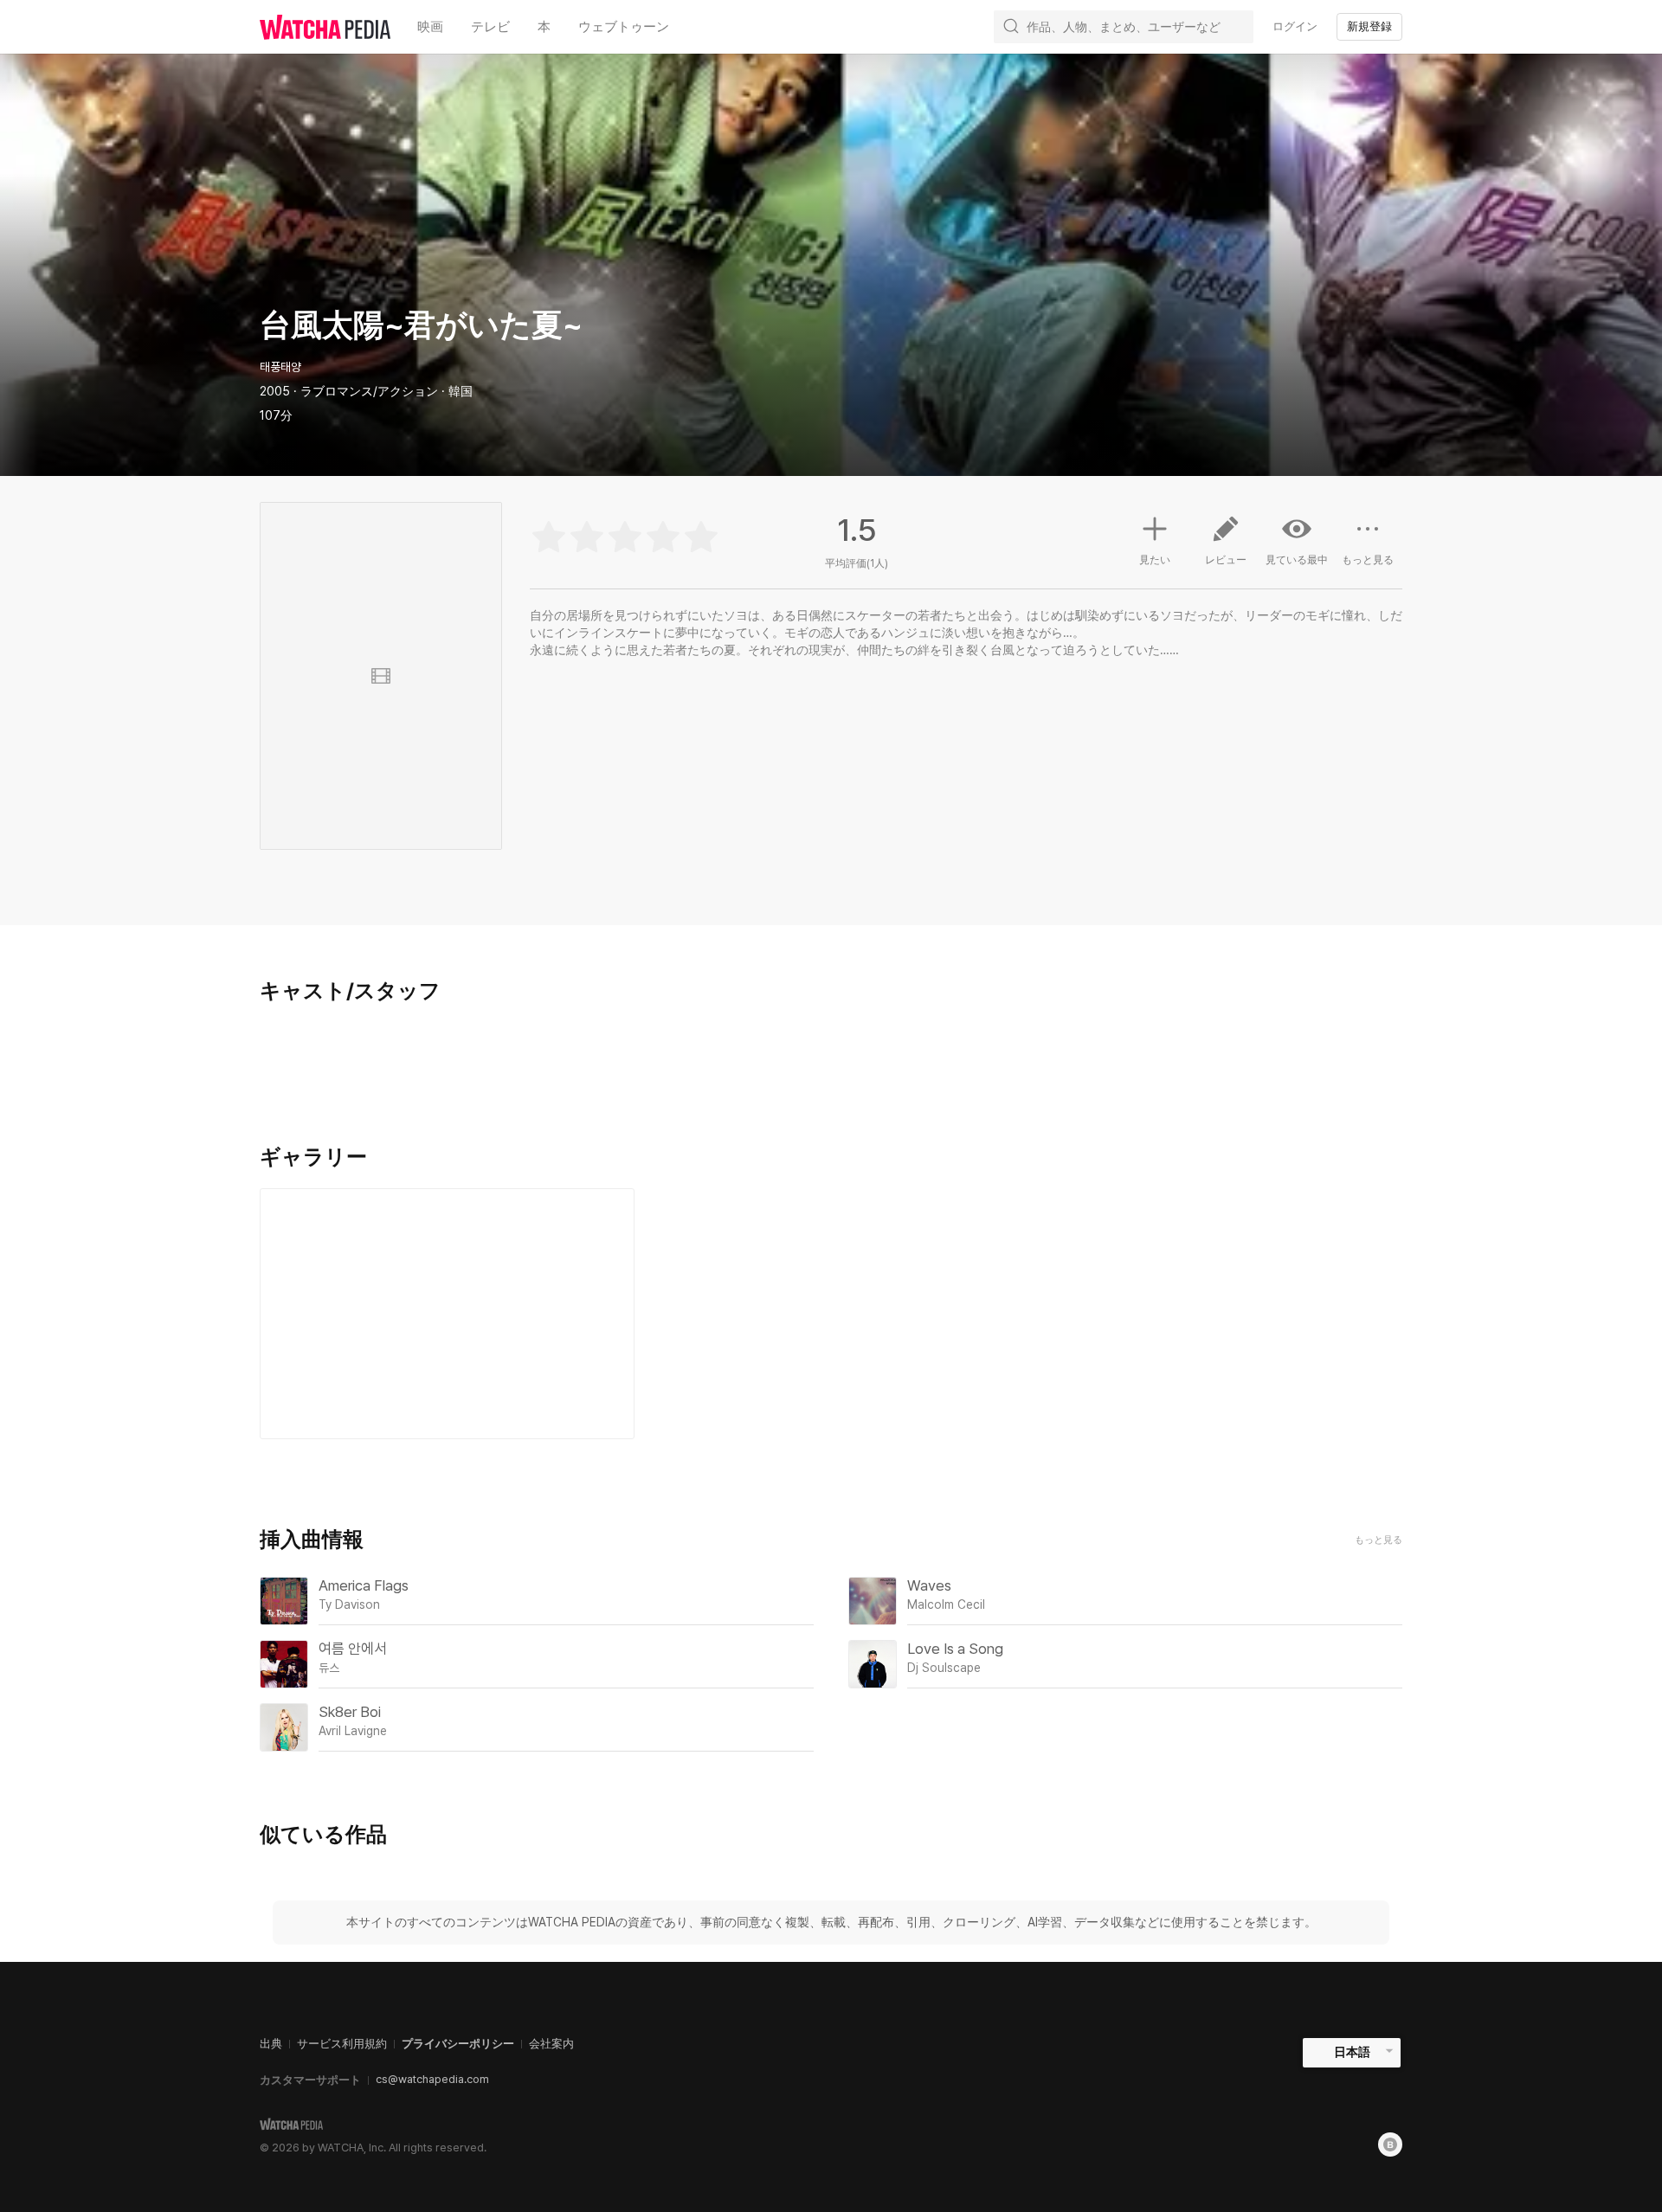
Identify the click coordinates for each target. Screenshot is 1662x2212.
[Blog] (1390, 2144)
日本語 (1352, 2052)
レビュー (1226, 560)
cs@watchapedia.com (432, 2079)
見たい (1155, 560)
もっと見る (1368, 560)
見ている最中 (1297, 560)
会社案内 (551, 2044)
